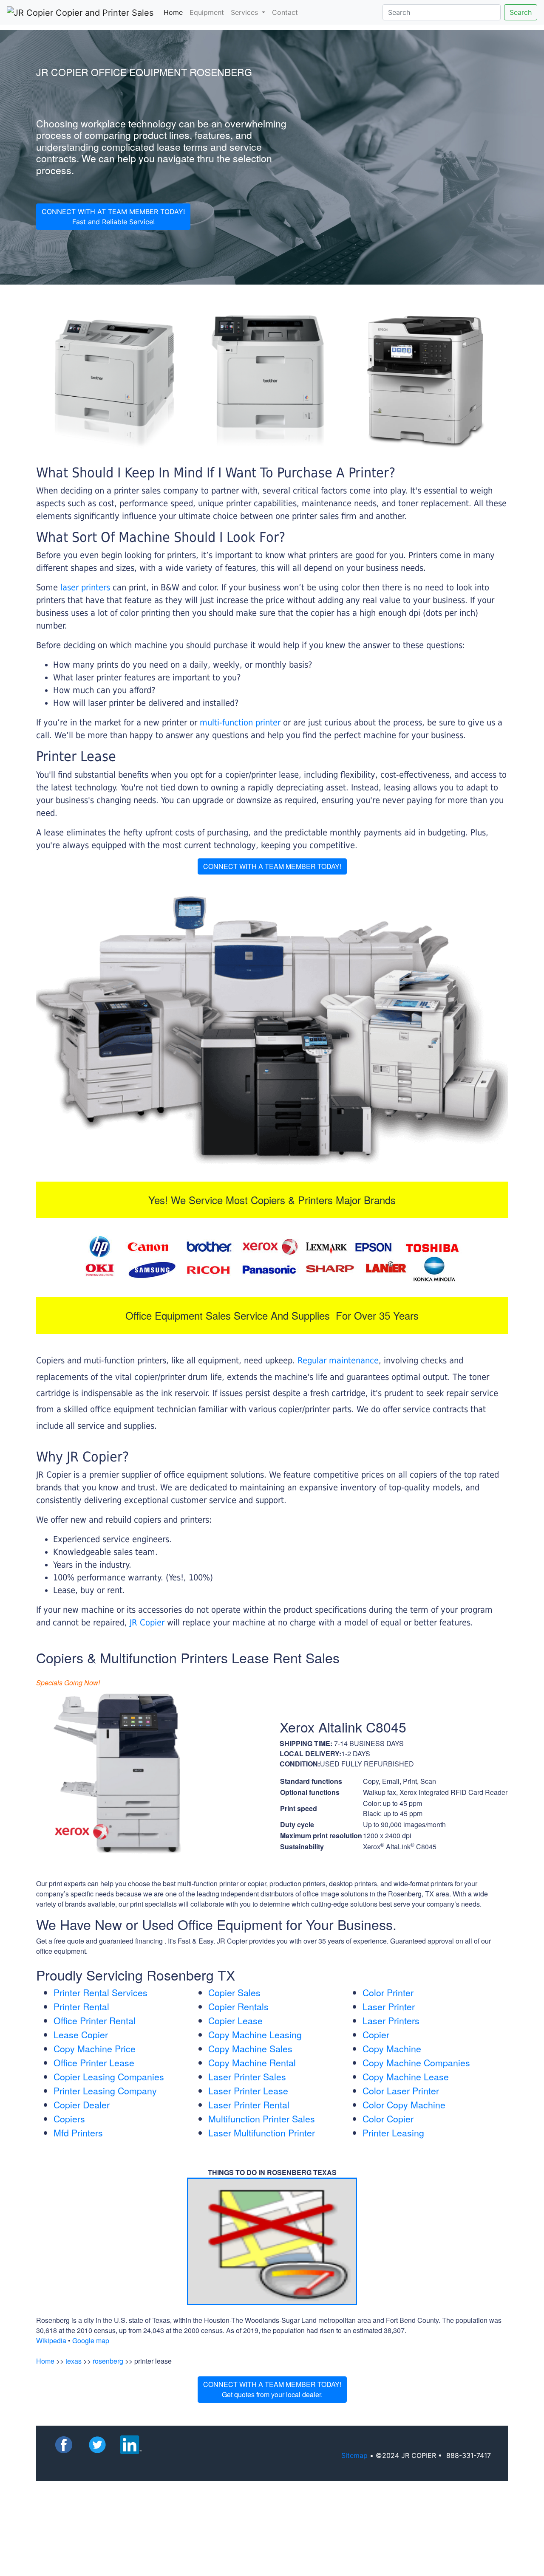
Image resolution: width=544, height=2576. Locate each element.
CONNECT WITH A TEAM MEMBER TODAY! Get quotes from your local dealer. (272, 2389)
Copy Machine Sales (250, 2048)
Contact (285, 12)
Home (175, 12)
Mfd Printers (78, 2133)
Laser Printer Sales (247, 2077)
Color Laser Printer (401, 2091)
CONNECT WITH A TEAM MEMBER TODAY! (272, 866)
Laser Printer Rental (249, 2105)
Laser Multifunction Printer (262, 2133)
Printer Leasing (393, 2133)
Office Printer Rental (95, 2020)
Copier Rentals (238, 2006)
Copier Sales (234, 1992)
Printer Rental (81, 2006)
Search (521, 12)
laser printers (86, 587)
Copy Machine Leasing (255, 2034)
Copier (376, 2034)
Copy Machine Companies (416, 2062)
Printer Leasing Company (105, 2091)
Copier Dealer (82, 2105)
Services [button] (245, 12)
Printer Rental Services (101, 1992)
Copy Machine (392, 2048)
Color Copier (388, 2119)
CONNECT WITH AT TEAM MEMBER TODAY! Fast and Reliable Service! (113, 217)
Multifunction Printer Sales (262, 2119)
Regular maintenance (338, 1360)
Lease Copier (81, 2034)
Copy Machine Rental (252, 2062)
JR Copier (147, 1622)
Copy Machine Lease (406, 2077)
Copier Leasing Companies (109, 2077)
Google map (91, 2340)
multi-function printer (240, 722)
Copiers (69, 2119)
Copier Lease (235, 2020)
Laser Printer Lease (248, 2091)
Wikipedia (51, 2340)
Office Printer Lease (94, 2062)
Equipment (207, 12)
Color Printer (388, 1992)
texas (74, 2361)
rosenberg (108, 2361)
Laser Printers (391, 2020)
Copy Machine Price (95, 2048)
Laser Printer (389, 2006)
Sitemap (354, 2455)
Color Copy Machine (404, 2105)
